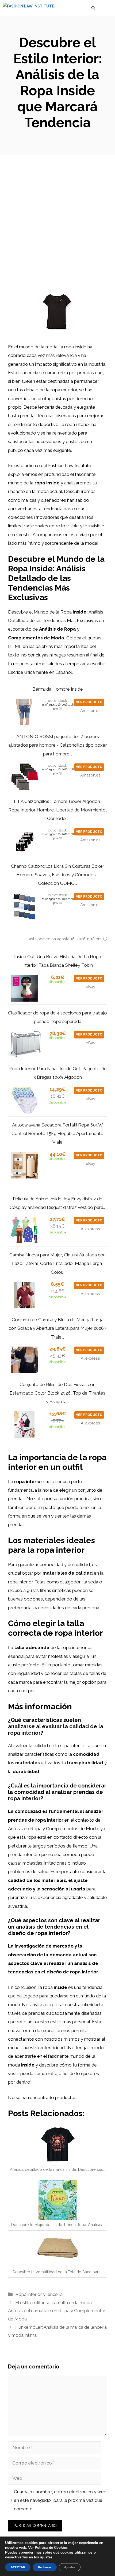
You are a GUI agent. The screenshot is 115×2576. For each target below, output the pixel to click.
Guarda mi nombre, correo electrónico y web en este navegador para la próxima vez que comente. (60, 2500)
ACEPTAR (18, 2567)
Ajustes (70, 2567)
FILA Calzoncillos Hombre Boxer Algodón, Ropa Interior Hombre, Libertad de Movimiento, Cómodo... (57, 810)
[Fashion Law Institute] (28, 8)
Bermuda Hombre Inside (58, 689)
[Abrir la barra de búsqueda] (93, 8)
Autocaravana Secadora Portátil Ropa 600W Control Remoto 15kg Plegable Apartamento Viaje (57, 1134)
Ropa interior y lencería (39, 2294)
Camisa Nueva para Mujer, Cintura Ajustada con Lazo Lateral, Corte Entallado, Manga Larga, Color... (57, 1263)
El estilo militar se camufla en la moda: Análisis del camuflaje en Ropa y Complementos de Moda (57, 2311)
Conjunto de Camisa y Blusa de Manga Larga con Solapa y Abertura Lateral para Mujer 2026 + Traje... (58, 1328)
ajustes (46, 2557)
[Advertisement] (57, 215)
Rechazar (45, 2567)
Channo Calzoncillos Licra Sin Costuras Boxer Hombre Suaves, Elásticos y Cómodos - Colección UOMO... (58, 875)
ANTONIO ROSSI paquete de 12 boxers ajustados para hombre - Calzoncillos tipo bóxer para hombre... (58, 745)
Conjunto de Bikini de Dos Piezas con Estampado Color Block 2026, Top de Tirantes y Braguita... (57, 1393)
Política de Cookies (51, 2548)
